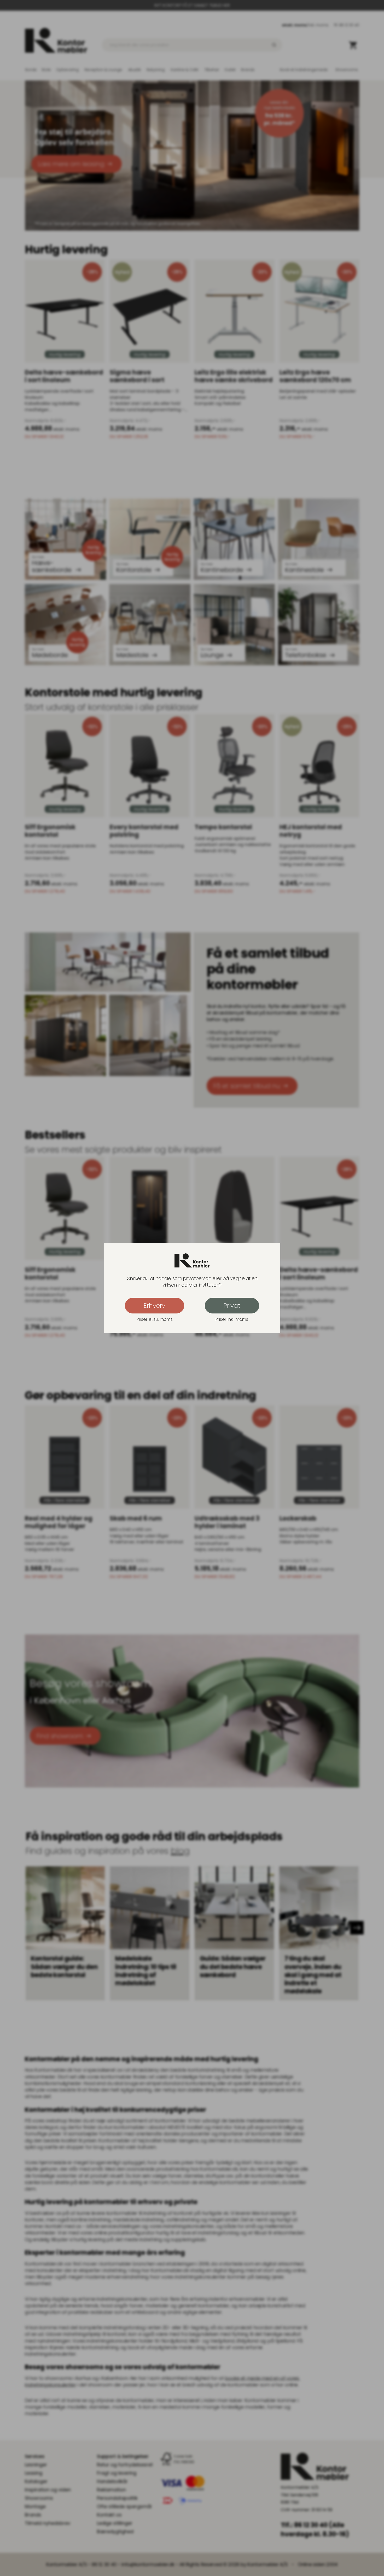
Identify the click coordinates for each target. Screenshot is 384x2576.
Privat (232, 1305)
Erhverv (155, 1305)
